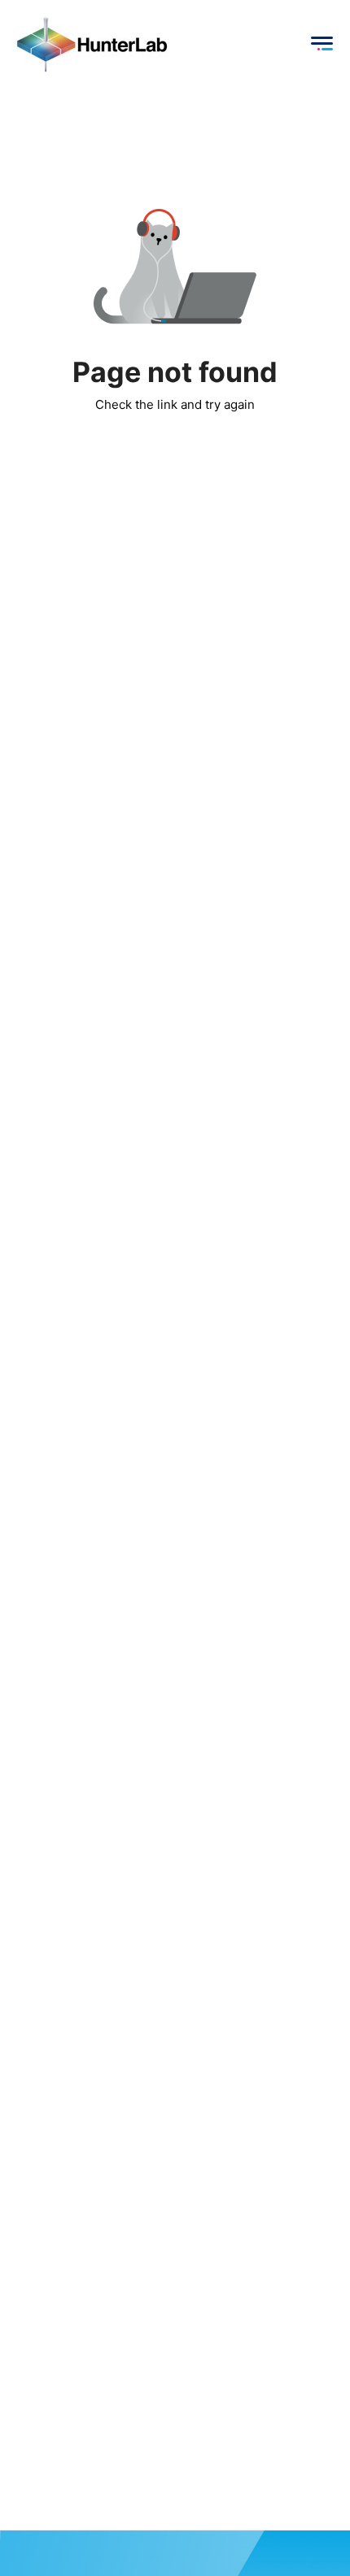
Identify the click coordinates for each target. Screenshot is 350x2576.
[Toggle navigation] (322, 44)
